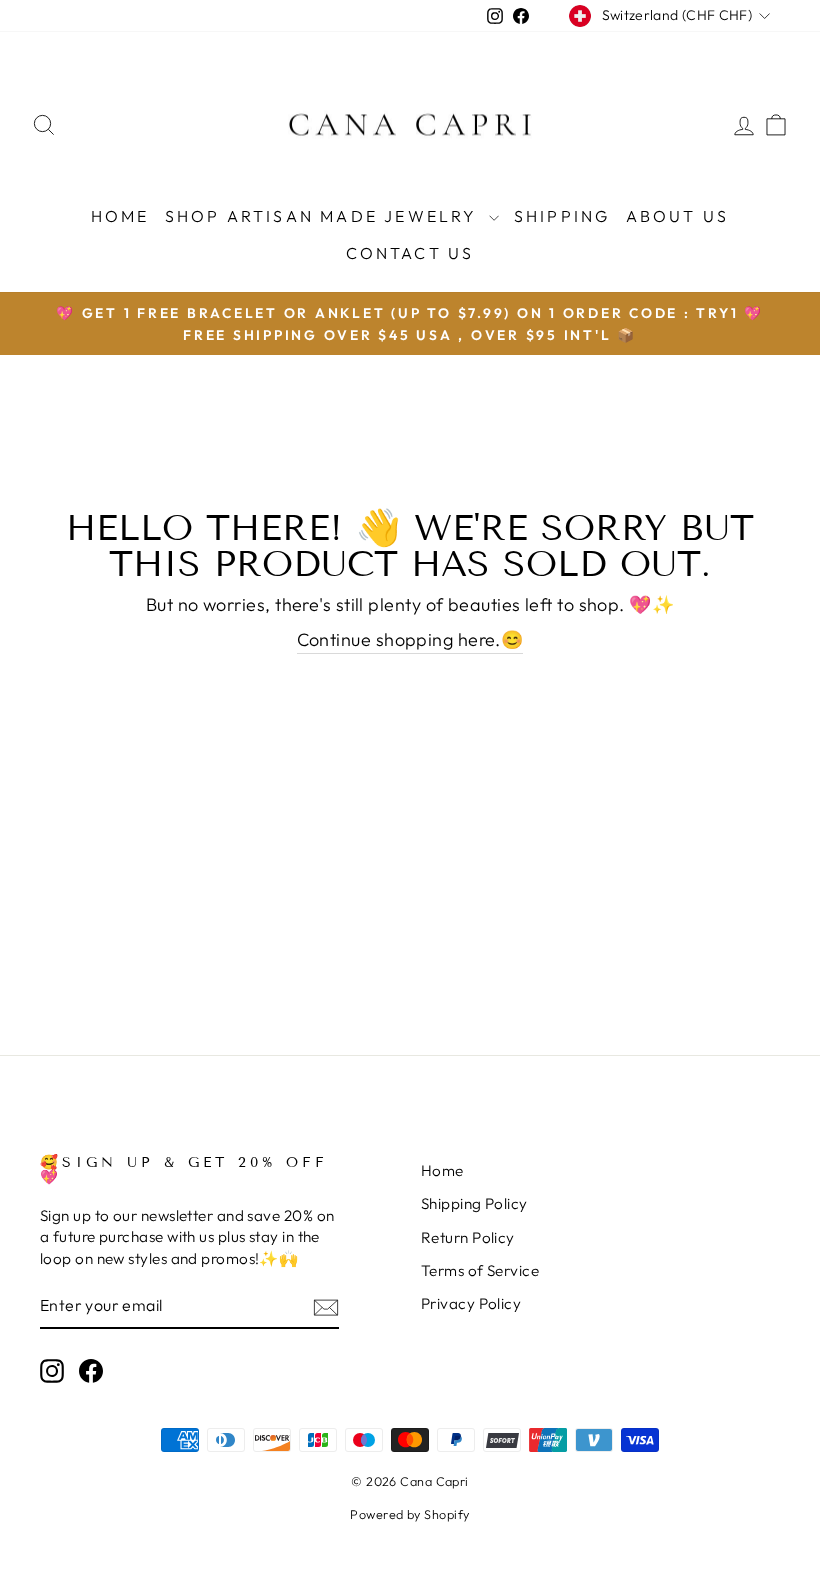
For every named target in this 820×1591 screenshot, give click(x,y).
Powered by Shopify (409, 1514)
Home (120, 216)
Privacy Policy (471, 1303)
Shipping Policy (474, 1203)
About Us (678, 216)
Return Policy (468, 1237)
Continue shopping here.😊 (410, 639)
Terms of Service (480, 1270)
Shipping (562, 216)
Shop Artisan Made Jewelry (324, 216)
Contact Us (410, 253)
